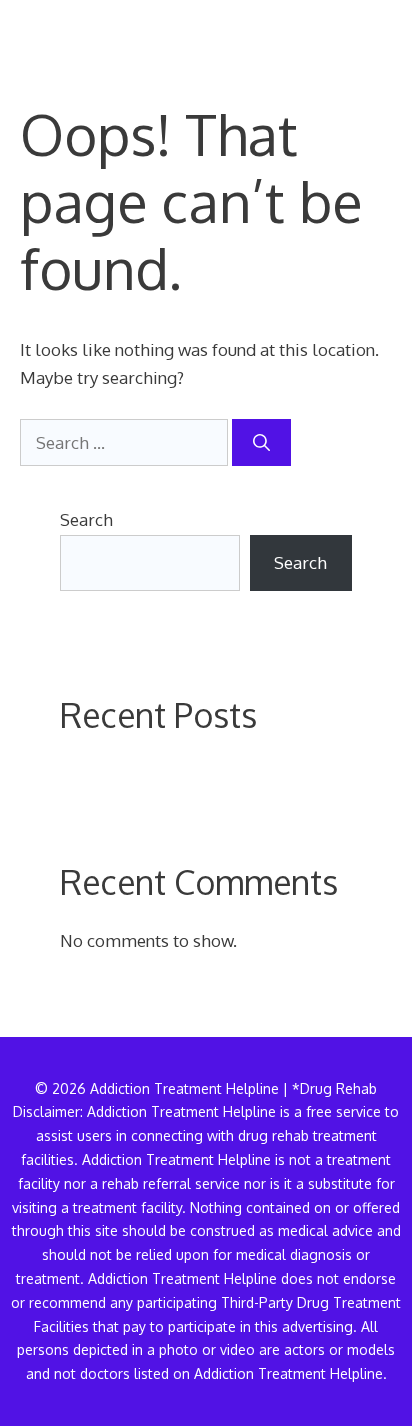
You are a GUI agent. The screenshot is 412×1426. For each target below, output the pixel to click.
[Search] (261, 443)
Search (86, 519)
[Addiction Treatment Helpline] (89, 30)
